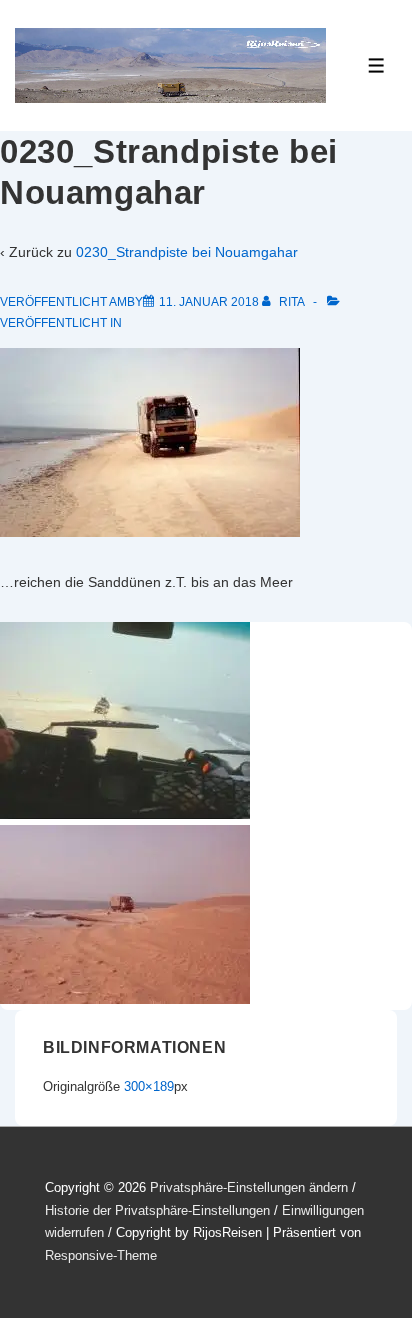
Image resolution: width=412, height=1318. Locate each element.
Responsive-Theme (101, 1255)
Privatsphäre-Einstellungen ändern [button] (249, 1187)
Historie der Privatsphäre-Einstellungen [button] (157, 1210)
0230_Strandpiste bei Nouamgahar (187, 252)
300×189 (149, 1086)
